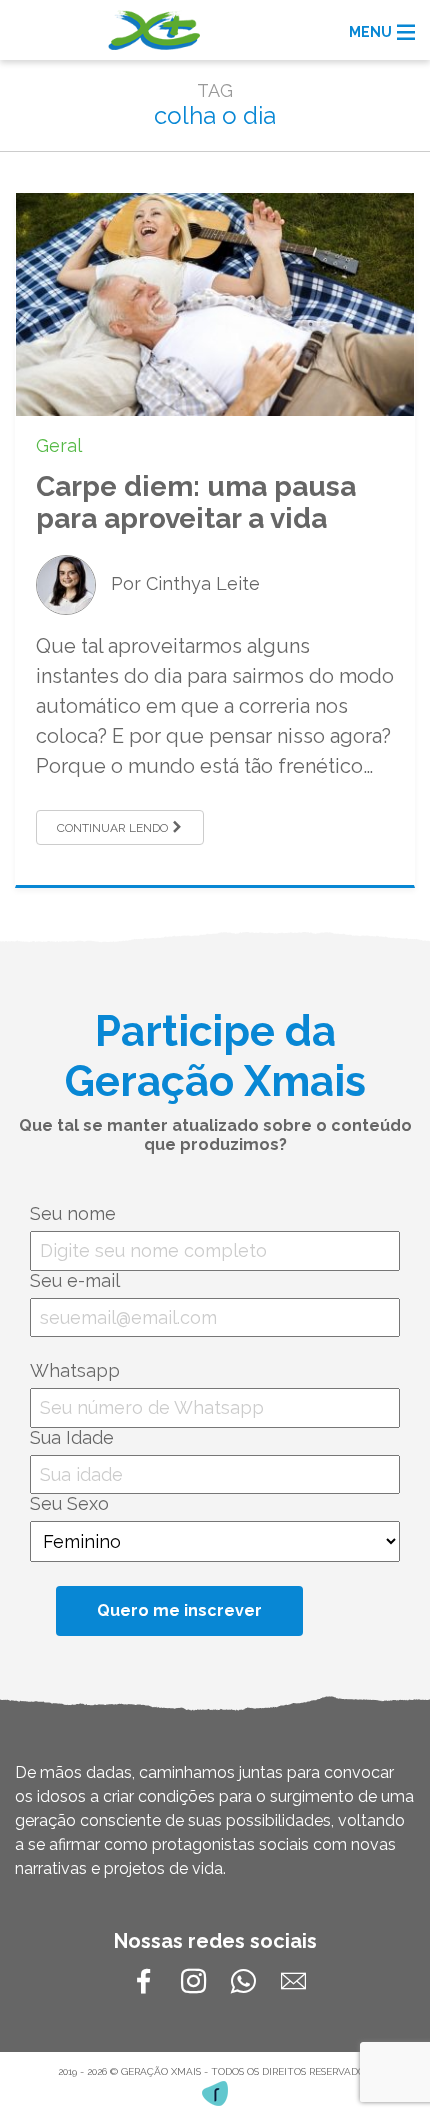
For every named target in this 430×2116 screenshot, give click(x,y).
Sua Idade (72, 1437)
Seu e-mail (75, 1280)
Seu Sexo (69, 1503)
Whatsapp (75, 1370)
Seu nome (73, 1213)
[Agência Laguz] (215, 2093)
